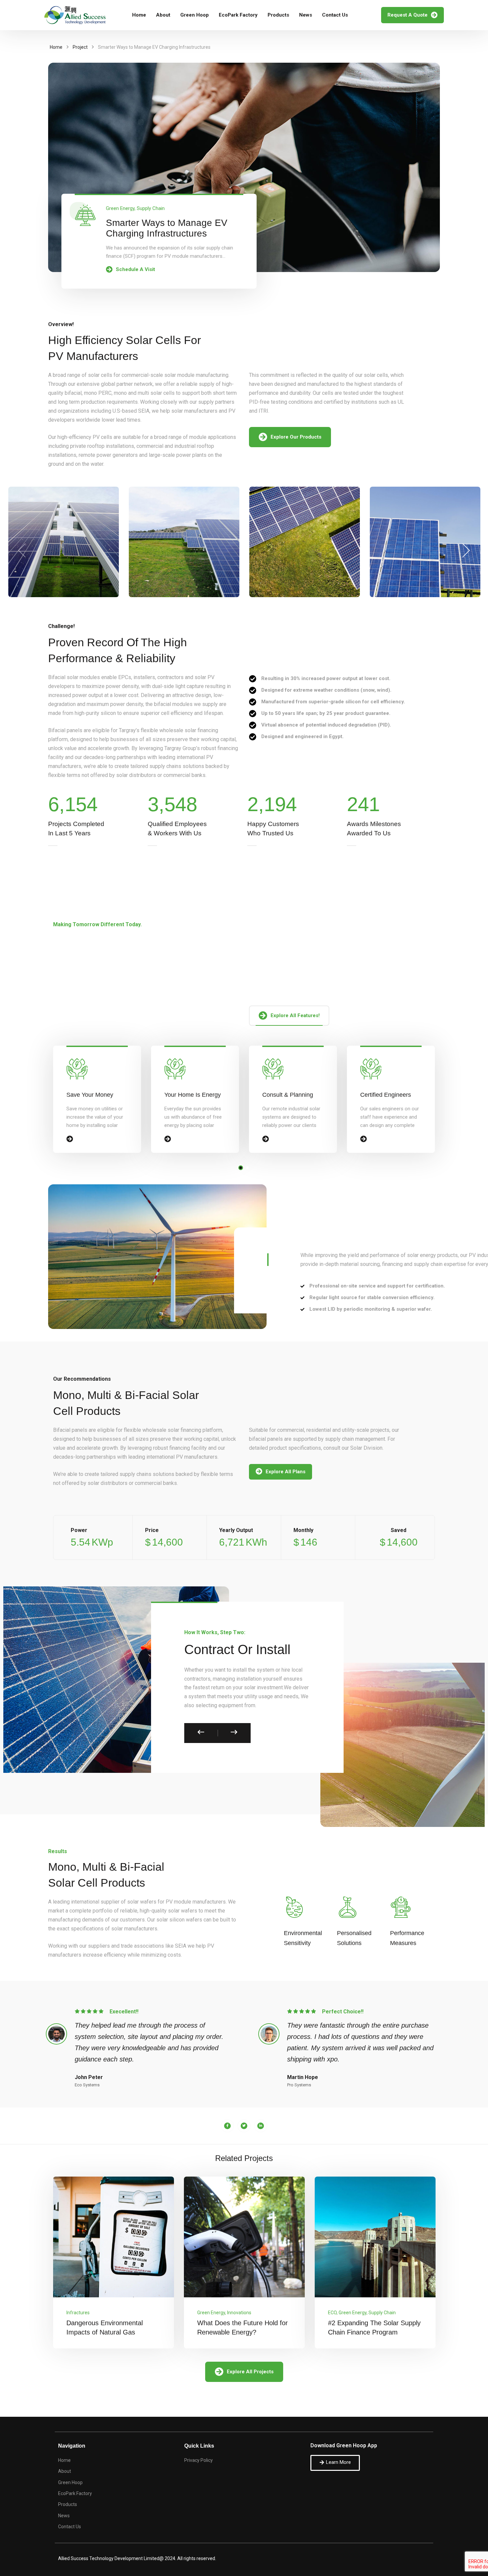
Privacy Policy (199, 2460)
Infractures (78, 2313)
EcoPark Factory (238, 15)
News (306, 15)
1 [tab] (241, 1168)
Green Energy (120, 208)
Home (139, 15)
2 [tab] (247, 1168)
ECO (332, 2313)
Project (80, 47)
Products (278, 15)
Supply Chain (151, 208)
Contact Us (335, 15)
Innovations (239, 2313)
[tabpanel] (97, 1099)
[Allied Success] (75, 15)
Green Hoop (195, 15)
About (163, 15)
